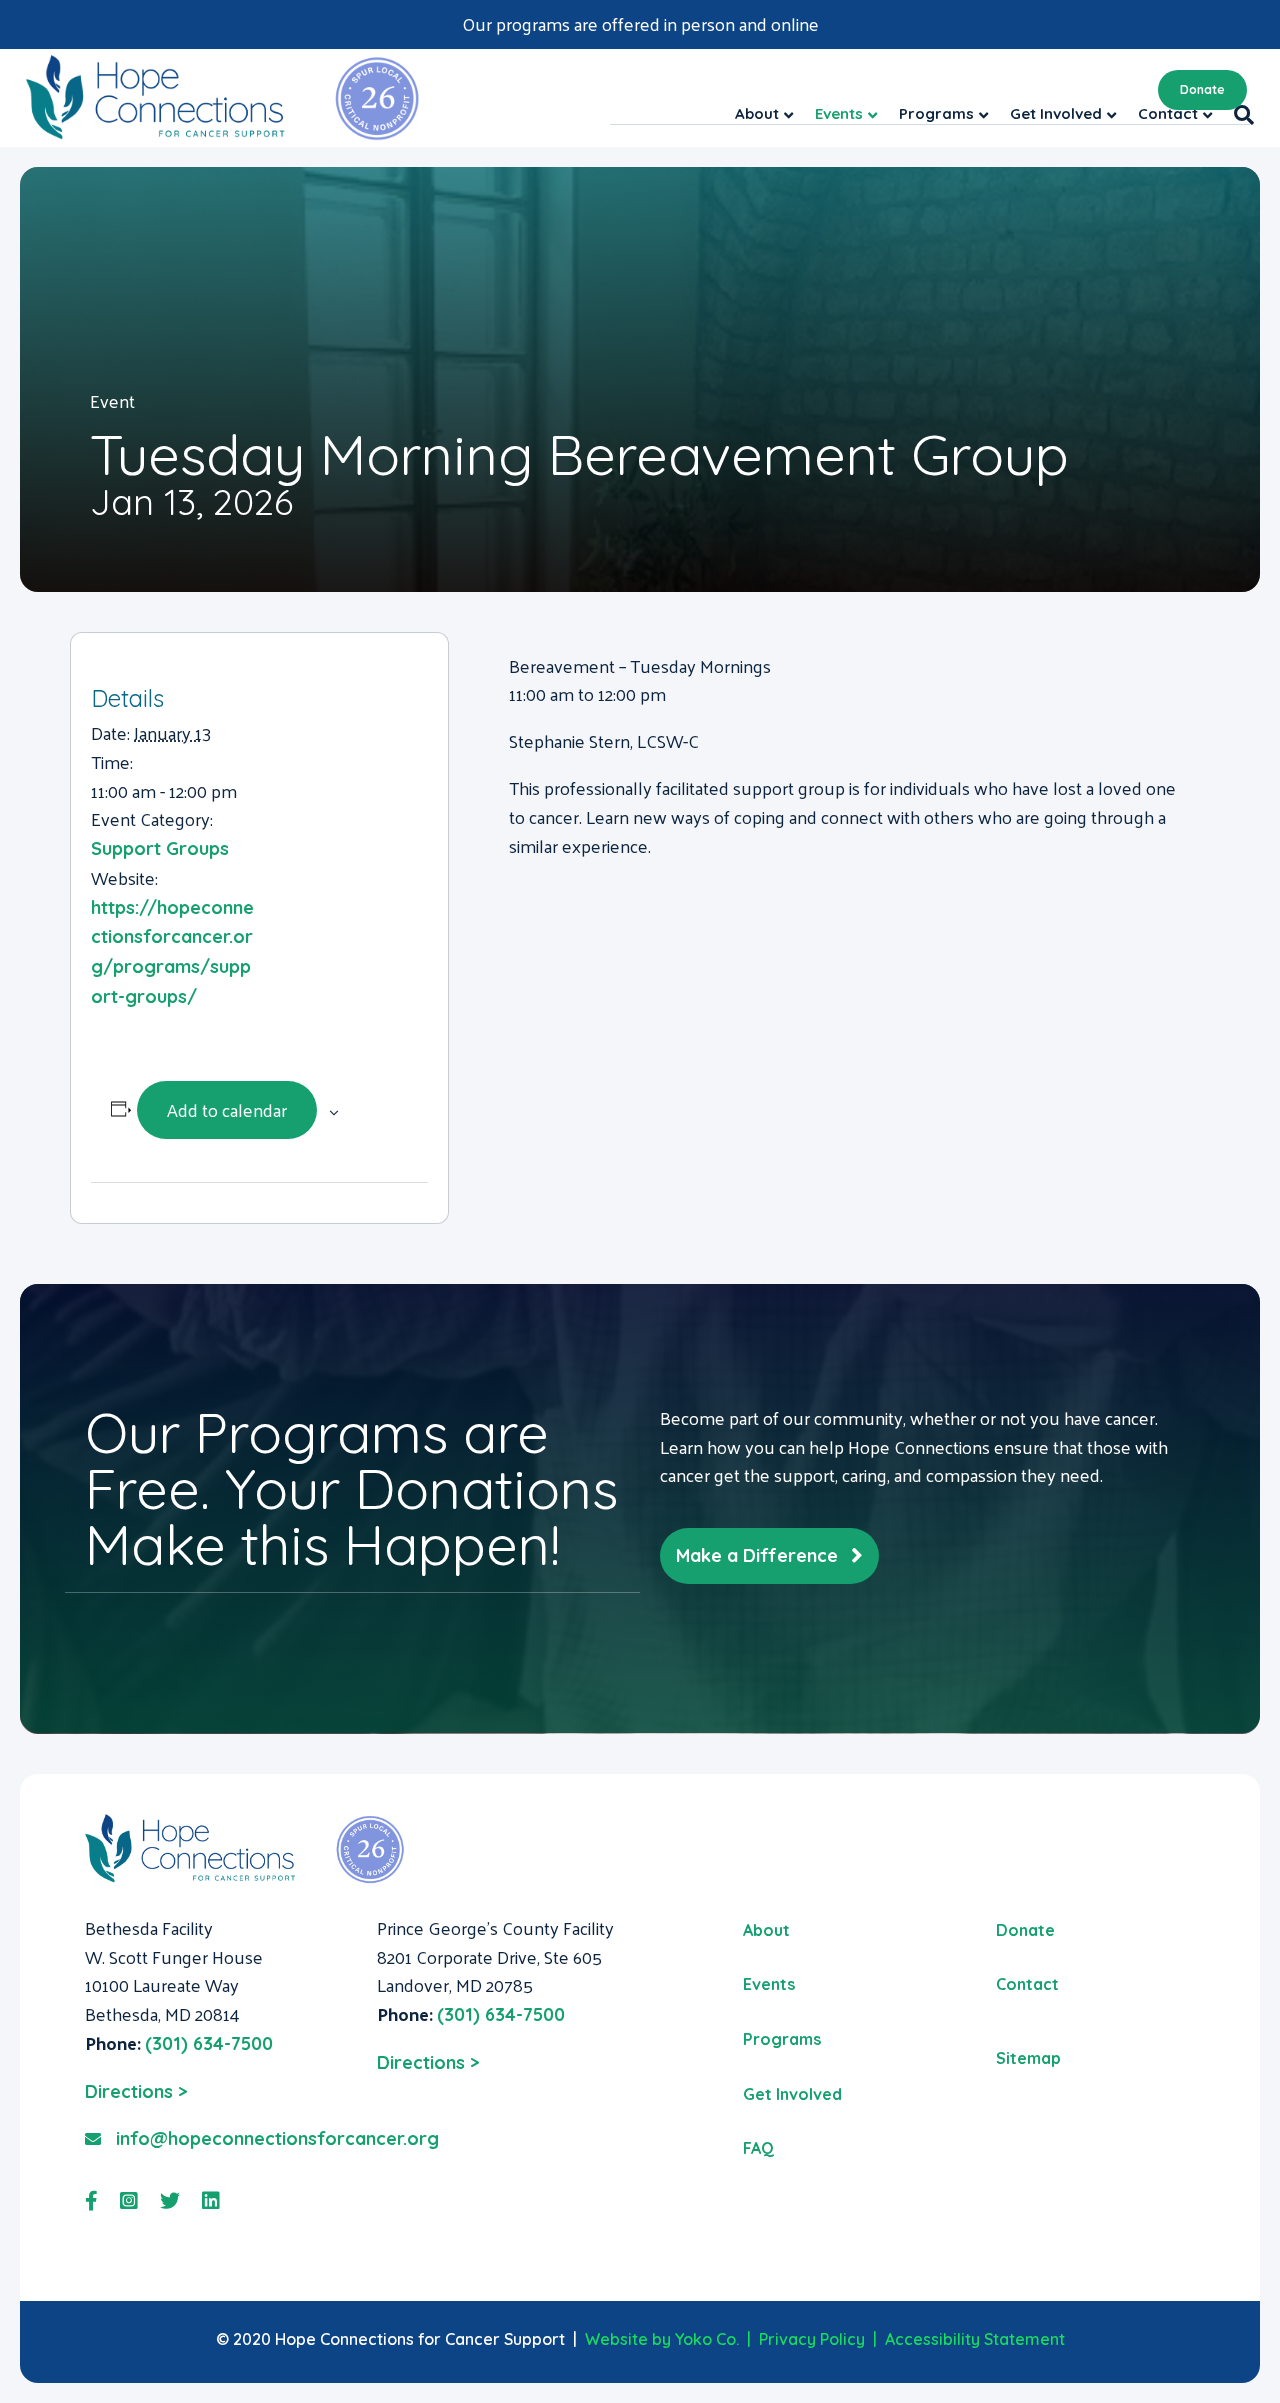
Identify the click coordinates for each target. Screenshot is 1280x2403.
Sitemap (1028, 2058)
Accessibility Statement (975, 2339)
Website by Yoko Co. (662, 2339)
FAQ (758, 2148)
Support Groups (160, 848)
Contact (1027, 1984)
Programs (782, 2039)
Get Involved (792, 2094)
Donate (1202, 89)
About (766, 1930)
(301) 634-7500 (209, 2043)
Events (769, 1984)
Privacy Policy (812, 2339)
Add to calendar (227, 1109)
